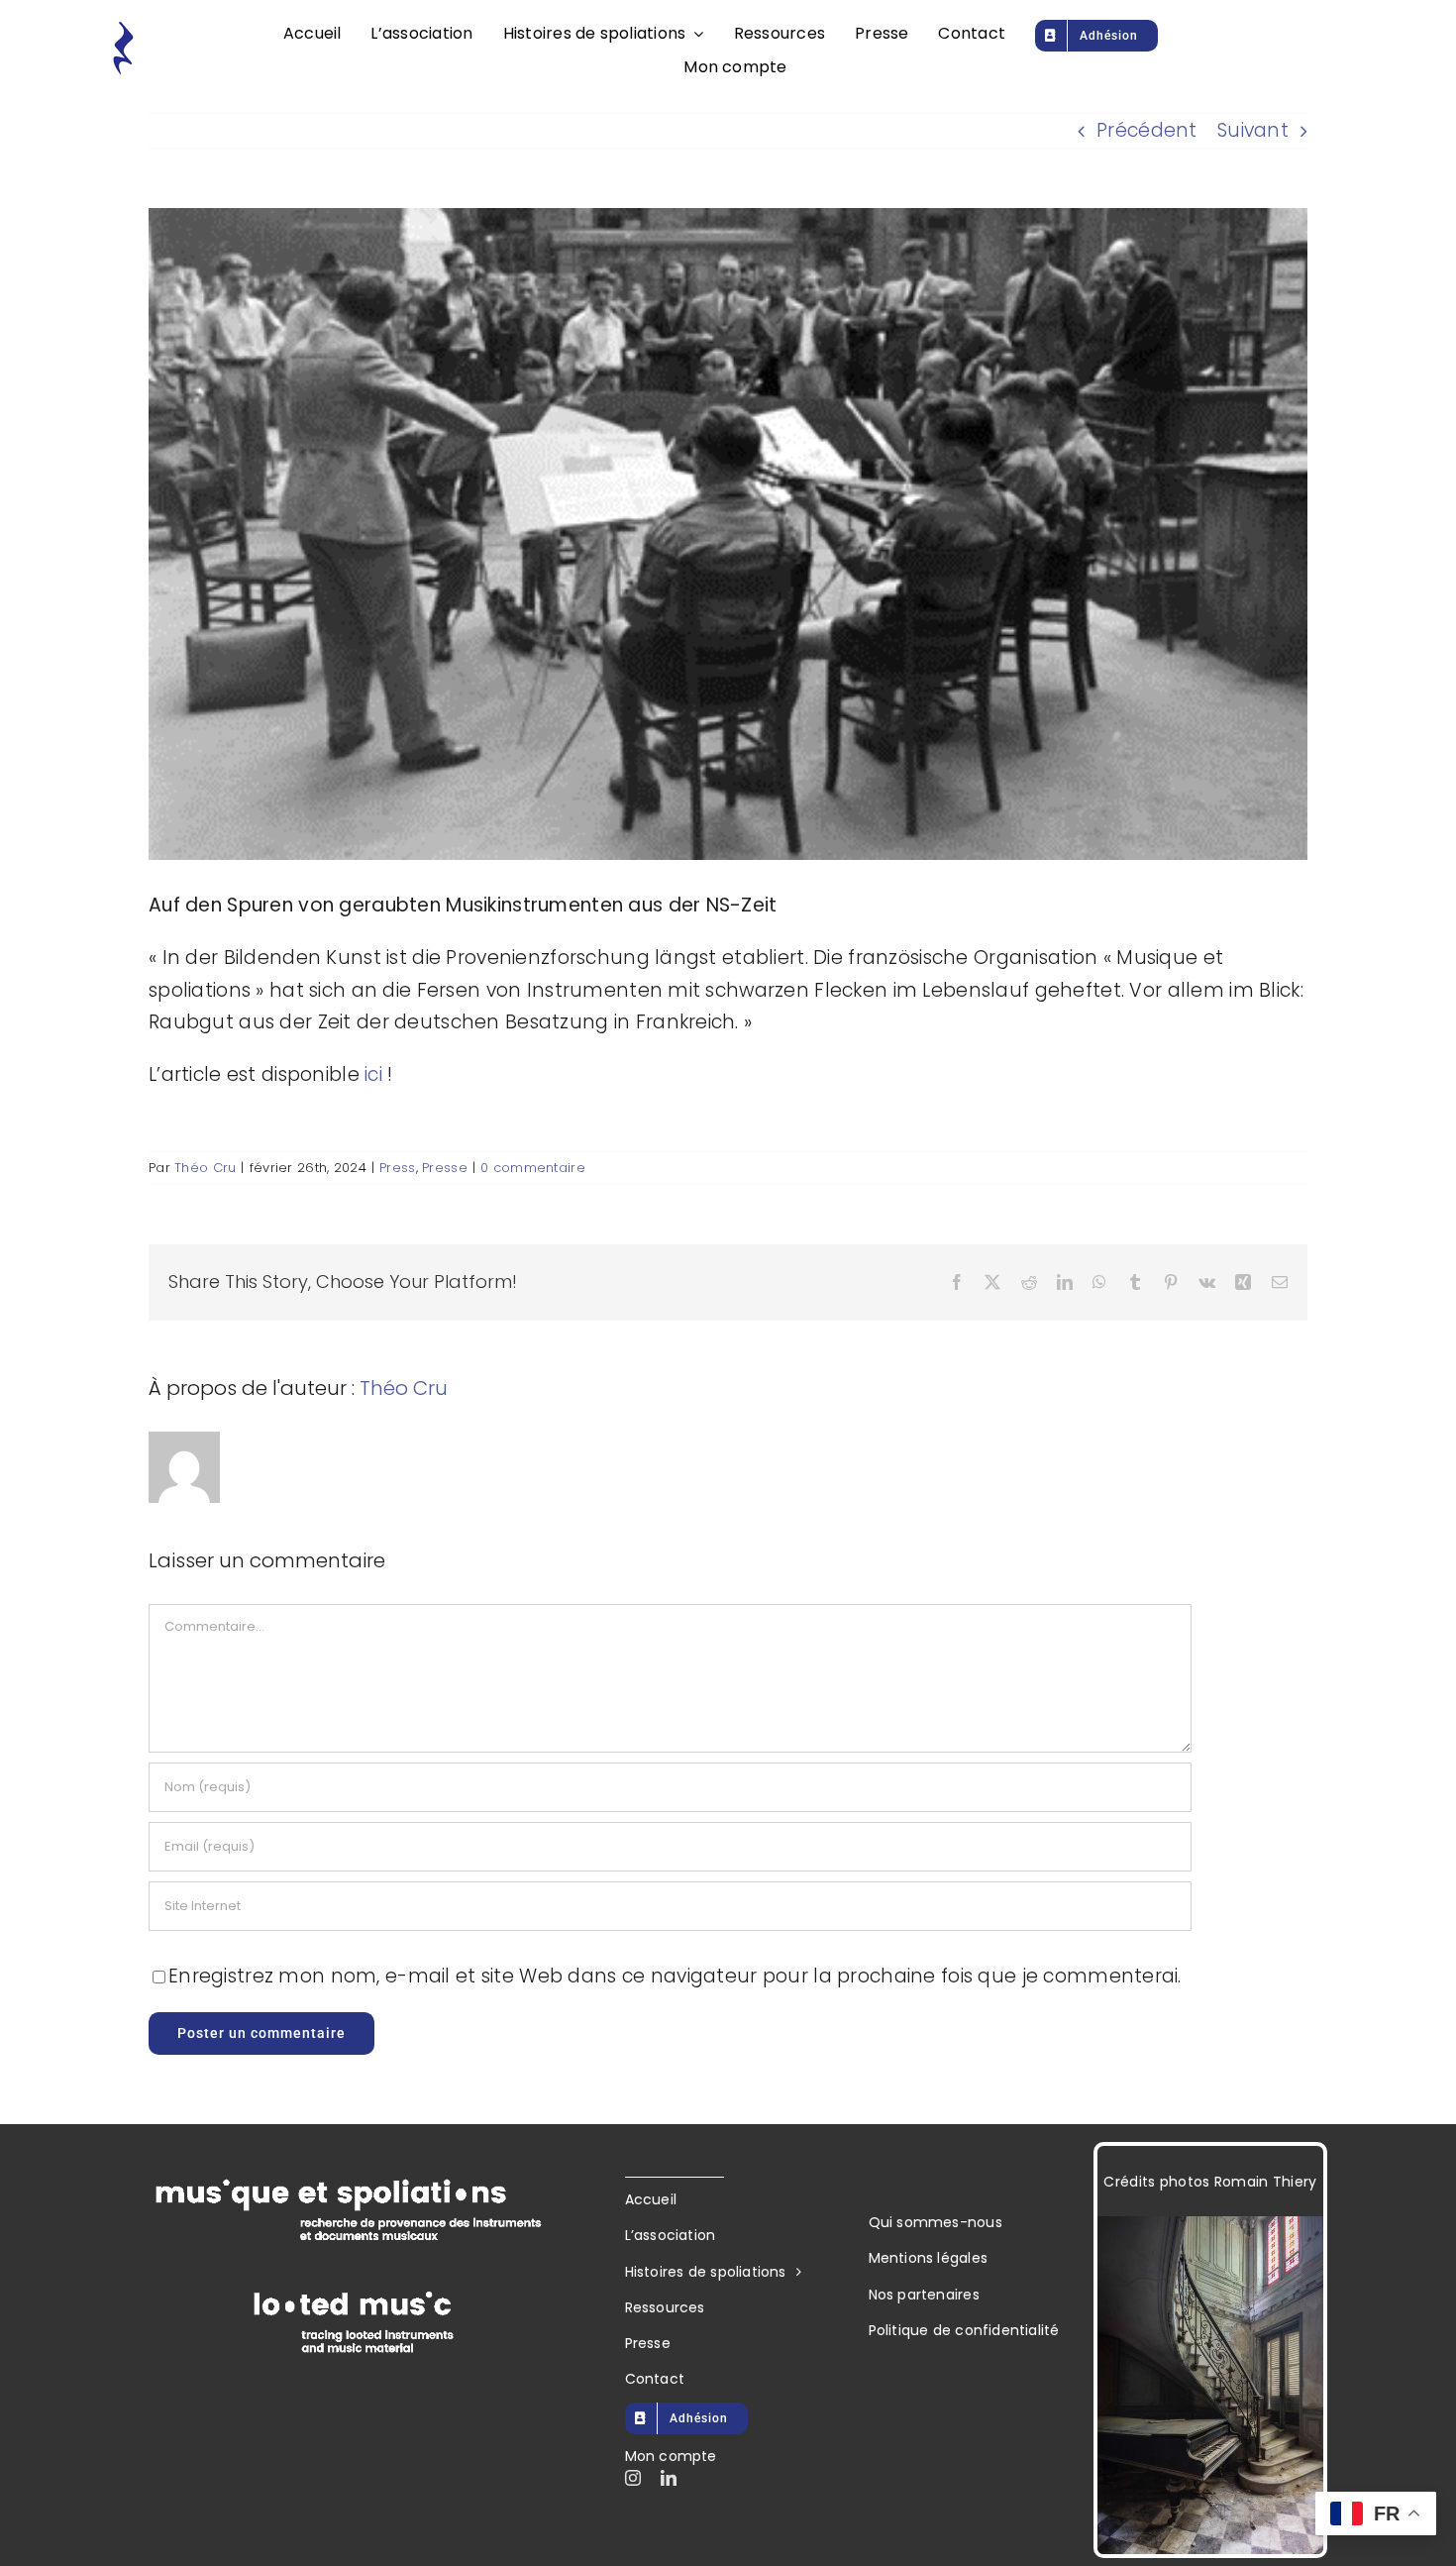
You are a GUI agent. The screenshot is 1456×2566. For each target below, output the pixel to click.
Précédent (1147, 130)
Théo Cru (205, 1168)
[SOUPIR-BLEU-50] (123, 29)
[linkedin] (669, 2478)
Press (397, 1168)
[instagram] (633, 2478)
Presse (445, 1168)
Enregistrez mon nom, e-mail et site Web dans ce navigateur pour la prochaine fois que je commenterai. (675, 1976)
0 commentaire (533, 1168)
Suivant (1253, 130)
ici (373, 1074)
